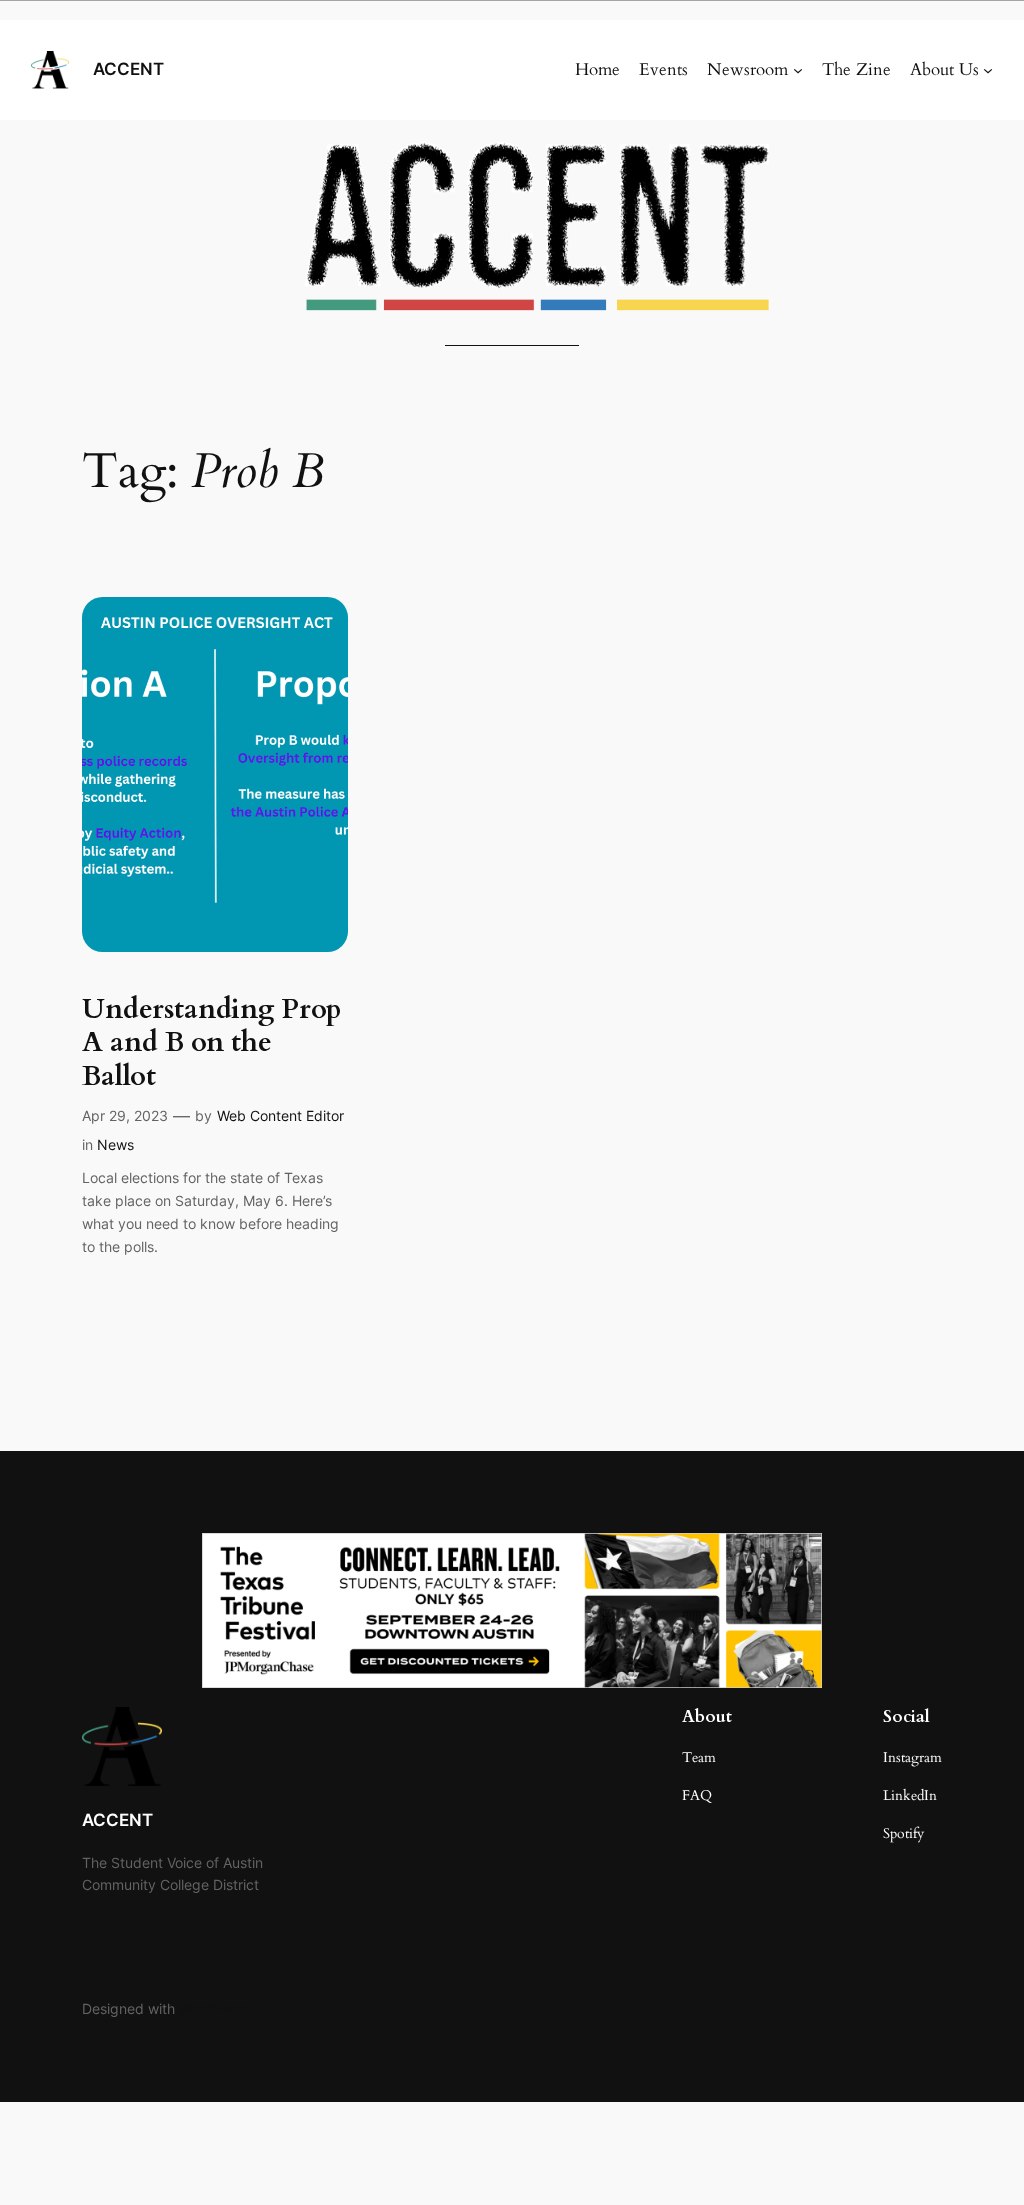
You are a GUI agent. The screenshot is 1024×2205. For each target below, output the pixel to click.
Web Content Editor (280, 1115)
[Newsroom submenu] (798, 70)
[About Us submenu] (988, 70)
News (115, 1144)
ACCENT (128, 69)
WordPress (214, 2008)
